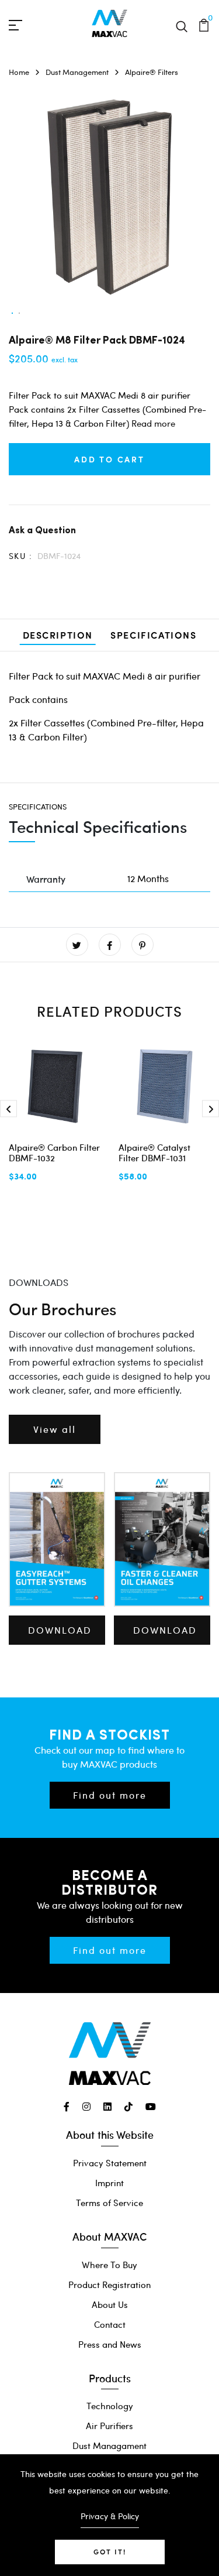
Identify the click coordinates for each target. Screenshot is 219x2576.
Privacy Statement (110, 2163)
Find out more (110, 1795)
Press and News (110, 2344)
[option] (12, 314)
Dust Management (77, 72)
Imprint (109, 2183)
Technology (110, 2406)
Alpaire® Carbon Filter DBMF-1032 (54, 1152)
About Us (110, 2304)
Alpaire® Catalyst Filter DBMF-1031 (154, 1152)
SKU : (20, 556)
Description (58, 635)
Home (19, 72)
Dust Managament (109, 2445)
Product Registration (109, 2285)
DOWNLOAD (60, 1630)
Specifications (153, 635)
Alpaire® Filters (152, 72)
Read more (153, 423)
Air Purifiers (109, 2426)
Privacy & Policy (110, 2516)
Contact (110, 2324)
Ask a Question (42, 529)
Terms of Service (109, 2203)
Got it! (110, 2552)
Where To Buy (109, 2265)
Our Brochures (62, 1308)
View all (55, 1429)
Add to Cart (109, 459)
